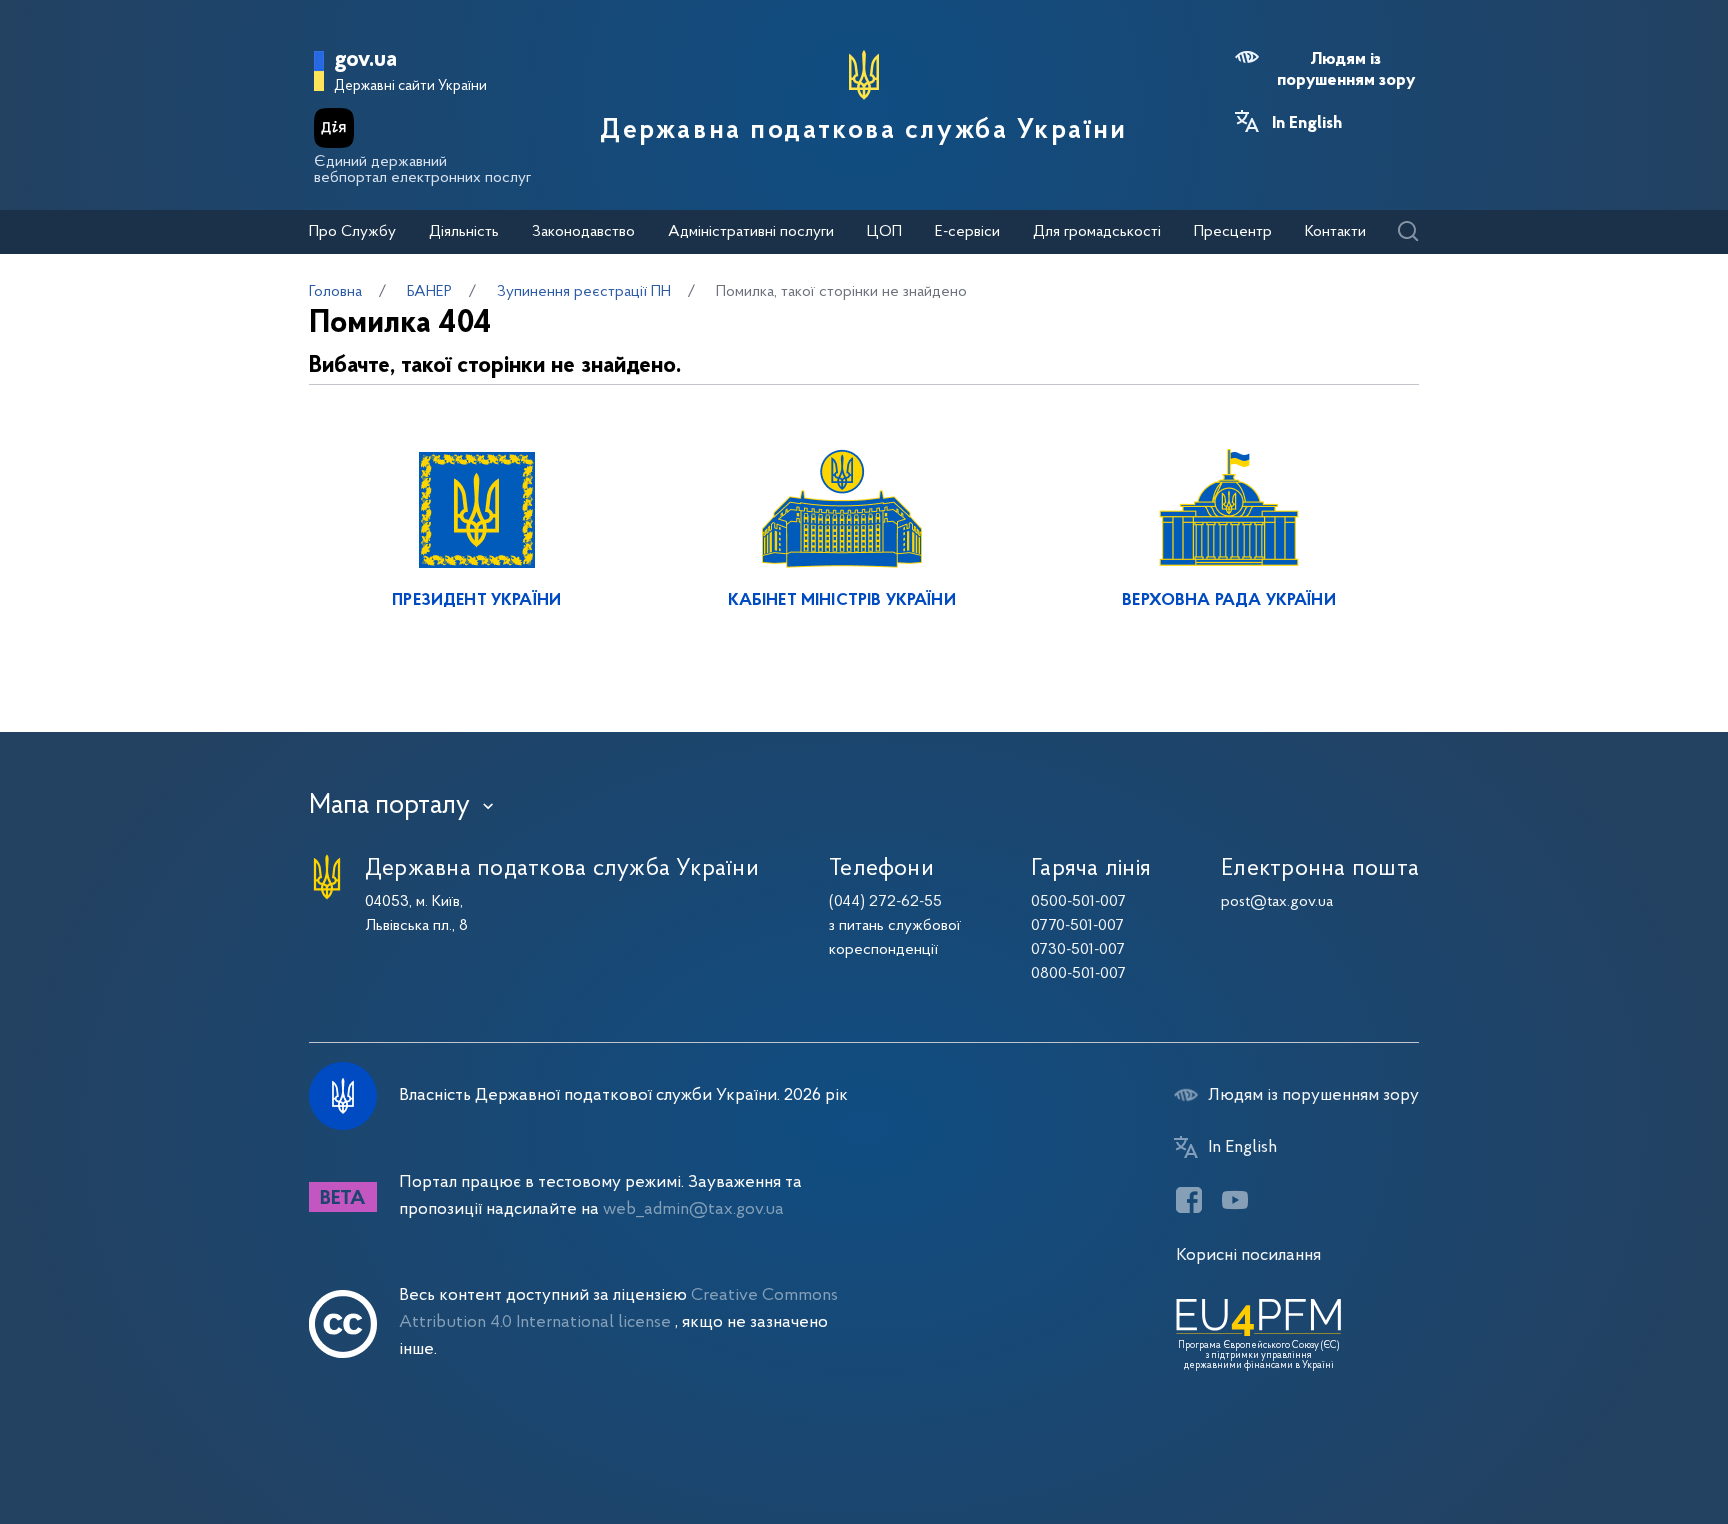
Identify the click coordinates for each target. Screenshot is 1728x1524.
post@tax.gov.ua (1277, 902)
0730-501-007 (1078, 950)
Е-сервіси (967, 232)
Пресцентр (1233, 232)
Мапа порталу (389, 806)
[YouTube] (1235, 1200)
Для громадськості (1097, 232)
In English (1307, 124)
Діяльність (464, 232)
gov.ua (365, 60)
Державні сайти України (410, 86)
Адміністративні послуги (751, 232)
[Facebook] (1189, 1200)
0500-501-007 (1078, 902)
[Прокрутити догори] (1628, 1444)
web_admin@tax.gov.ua (693, 1209)
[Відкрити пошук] (1407, 232)
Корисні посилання (1248, 1255)
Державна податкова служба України (863, 131)
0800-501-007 (1078, 974)
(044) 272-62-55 (885, 902)
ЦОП (884, 232)
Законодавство (583, 232)
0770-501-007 (1077, 926)
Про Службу (352, 232)
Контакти (1335, 232)
